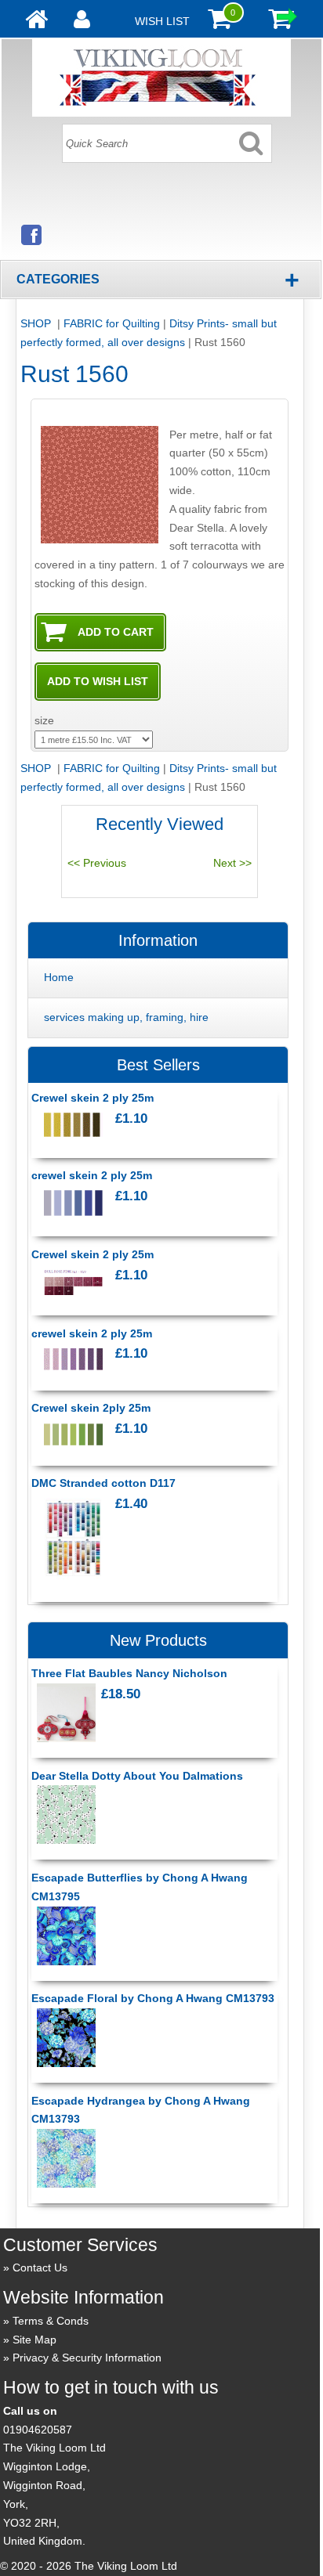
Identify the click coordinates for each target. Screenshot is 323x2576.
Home (59, 977)
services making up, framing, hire (126, 1017)
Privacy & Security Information (87, 2358)
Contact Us (40, 2268)
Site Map (34, 2340)
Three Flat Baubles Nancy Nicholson (129, 1673)
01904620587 (38, 2430)
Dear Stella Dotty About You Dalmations (137, 1776)
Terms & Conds (51, 2321)
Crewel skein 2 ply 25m (93, 1098)
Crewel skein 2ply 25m (91, 1408)
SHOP (37, 323)
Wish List (162, 21)
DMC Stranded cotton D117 (103, 1483)
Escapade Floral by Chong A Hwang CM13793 (153, 1998)
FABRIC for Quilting (112, 323)
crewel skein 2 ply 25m (92, 1175)
